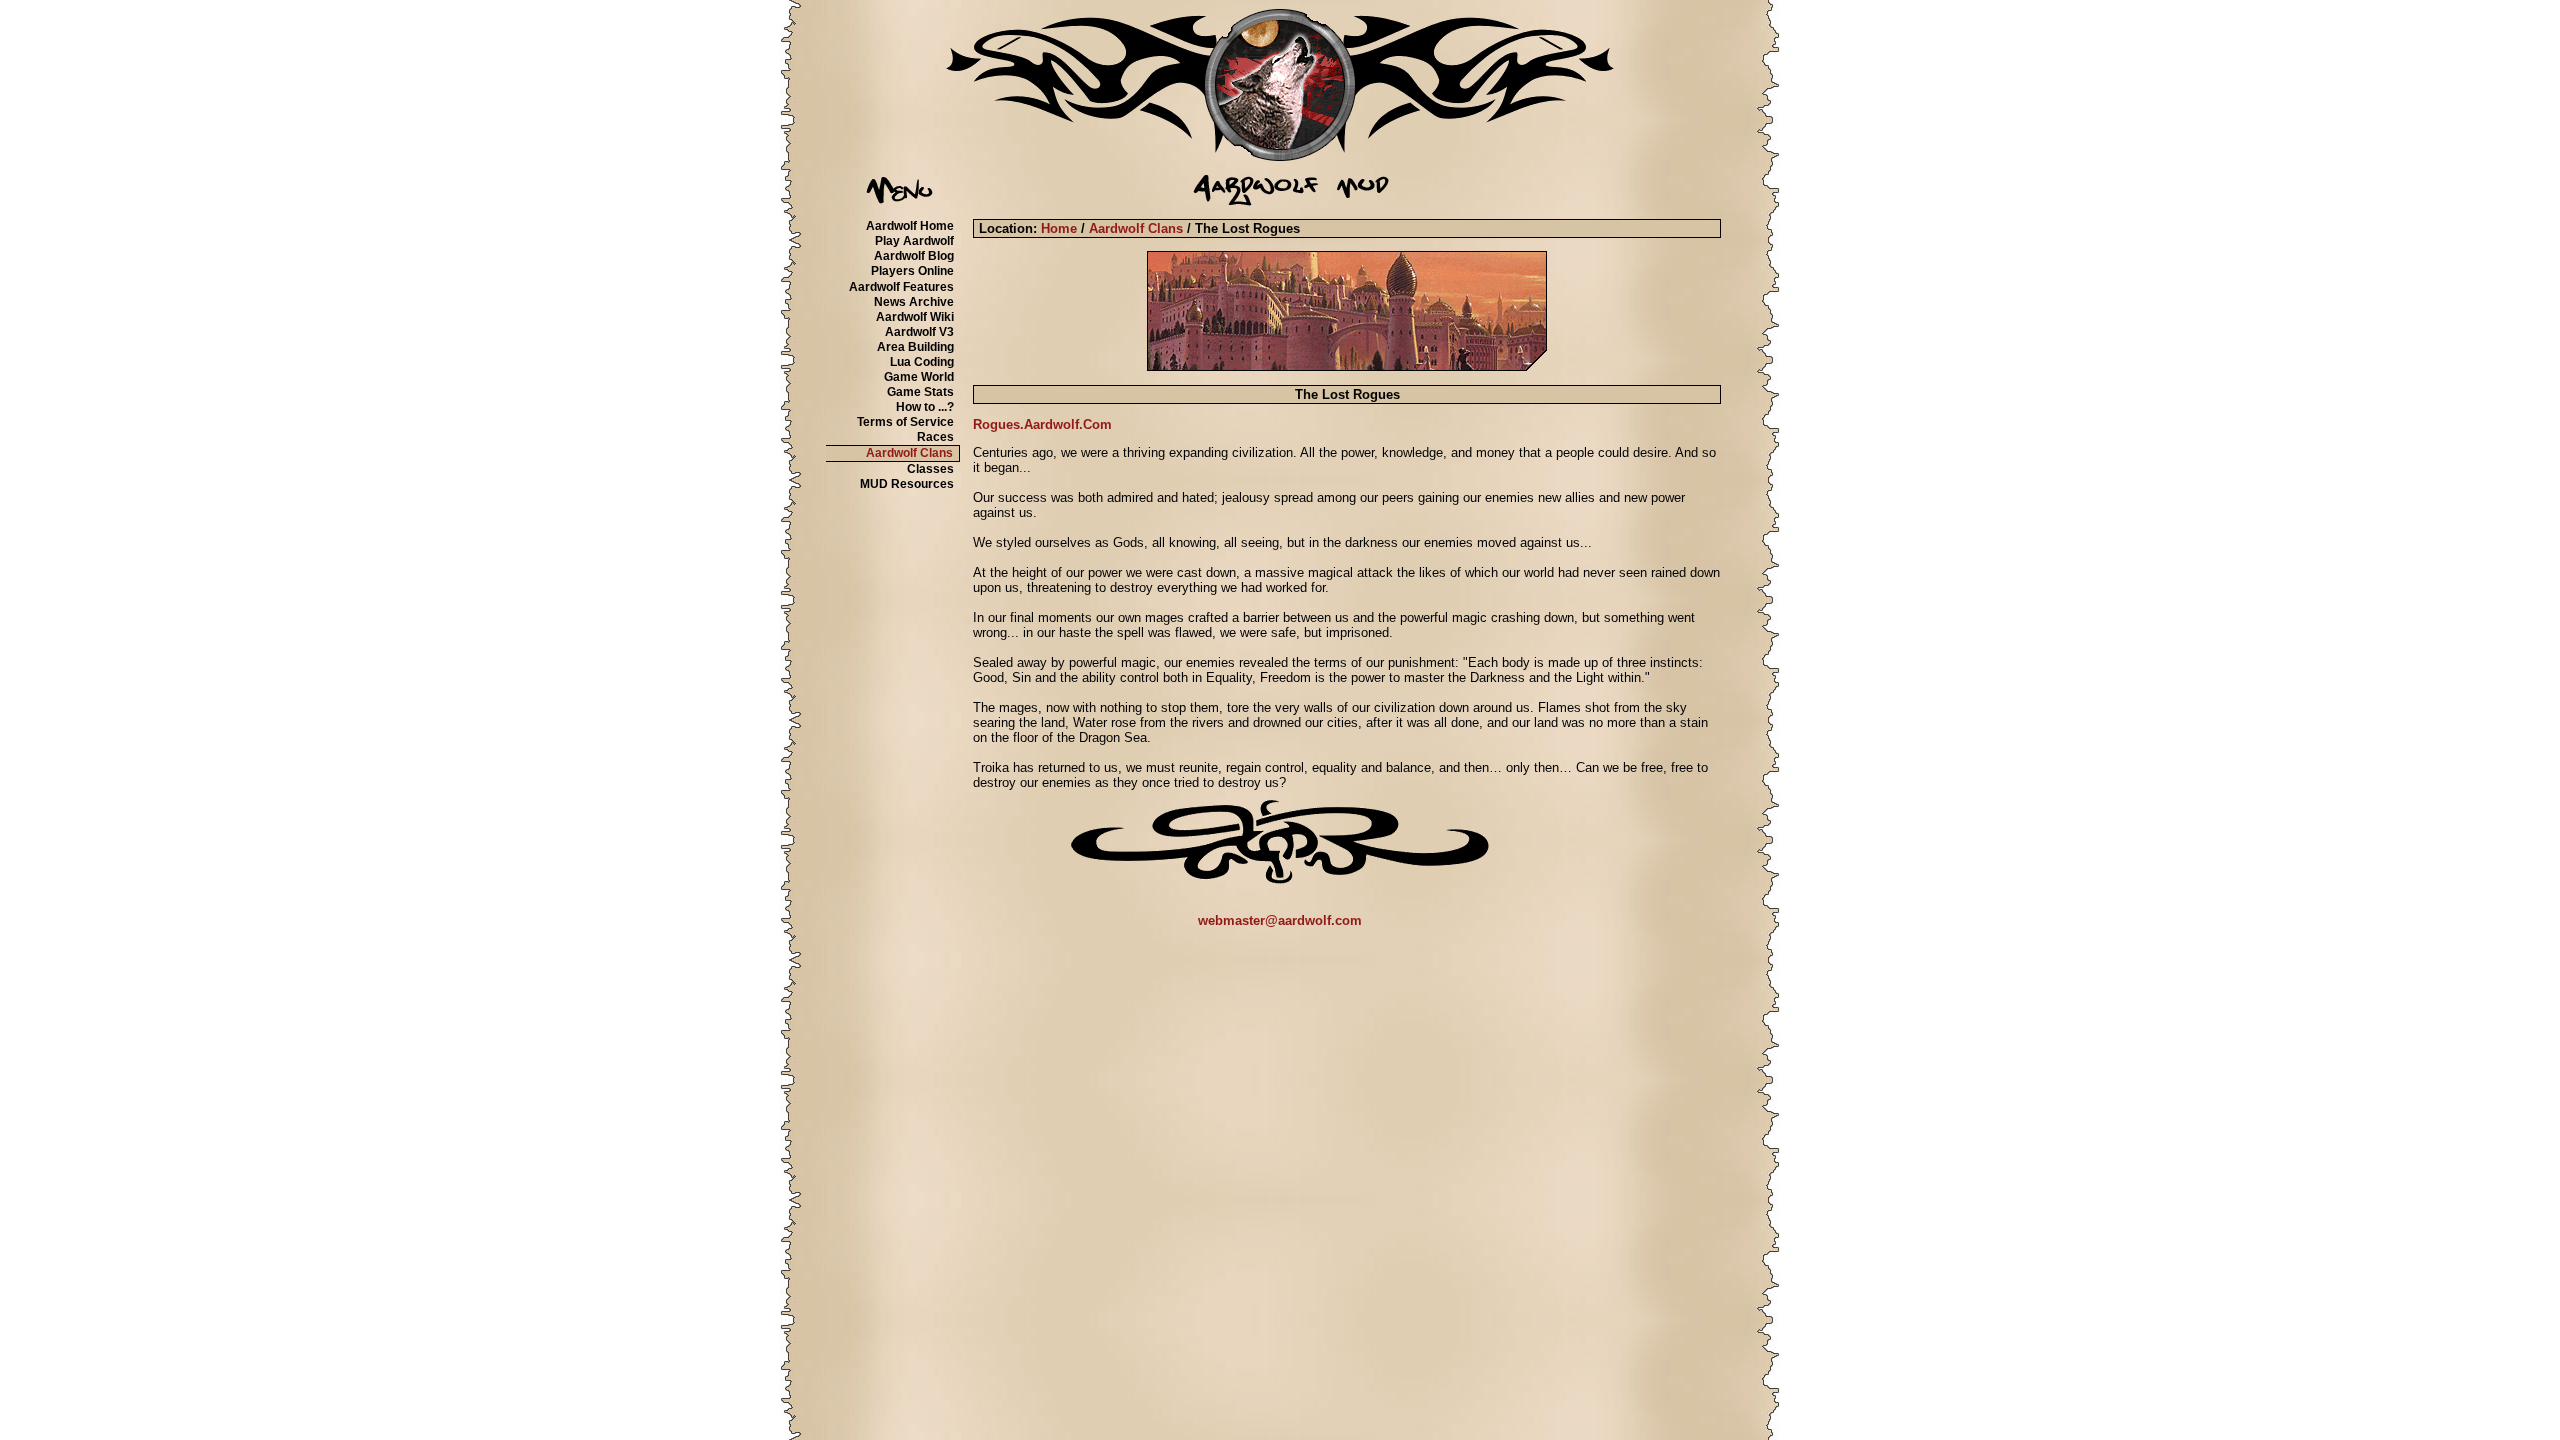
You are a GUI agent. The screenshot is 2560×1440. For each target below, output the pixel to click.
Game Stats (920, 392)
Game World (919, 377)
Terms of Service (905, 422)
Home (1059, 228)
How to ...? (925, 407)
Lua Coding (922, 362)
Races (935, 437)
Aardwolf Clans (909, 453)
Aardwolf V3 (919, 332)
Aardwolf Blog (914, 256)
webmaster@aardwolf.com (1280, 920)
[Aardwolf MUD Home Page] (1280, 156)
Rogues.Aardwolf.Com (1042, 424)
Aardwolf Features (901, 287)
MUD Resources (907, 484)
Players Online (912, 271)
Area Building (915, 347)
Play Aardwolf (914, 241)
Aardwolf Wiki (915, 317)
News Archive (914, 302)
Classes (930, 469)
